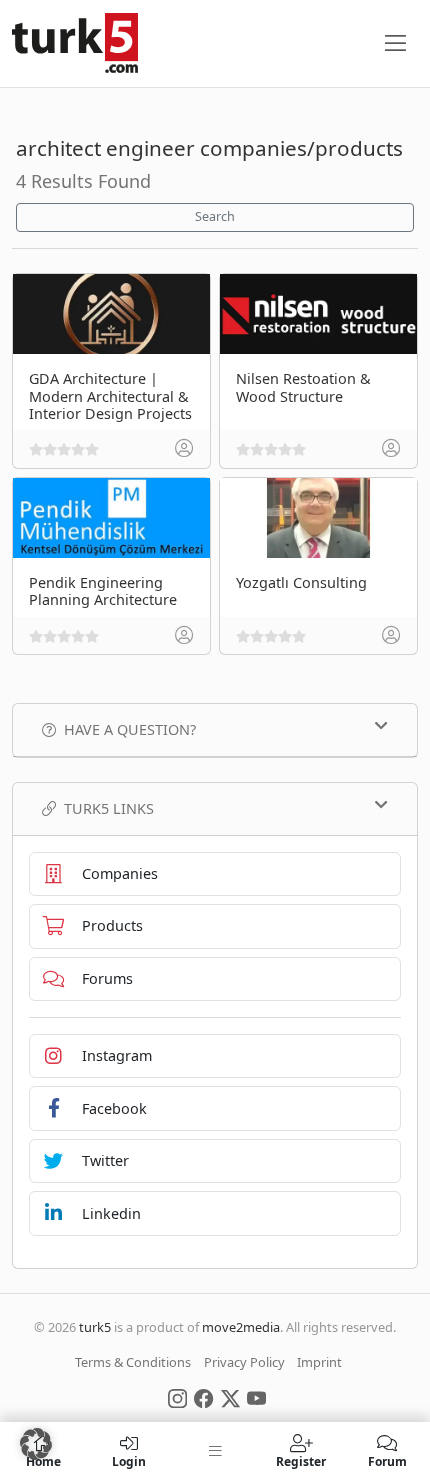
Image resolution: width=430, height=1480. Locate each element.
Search (215, 216)
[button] (36, 1444)
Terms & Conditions (133, 1362)
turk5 (95, 1327)
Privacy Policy (244, 1362)
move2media (241, 1327)
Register (301, 1460)
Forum (387, 1460)
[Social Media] (177, 1397)
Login (129, 1460)
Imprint (319, 1362)
